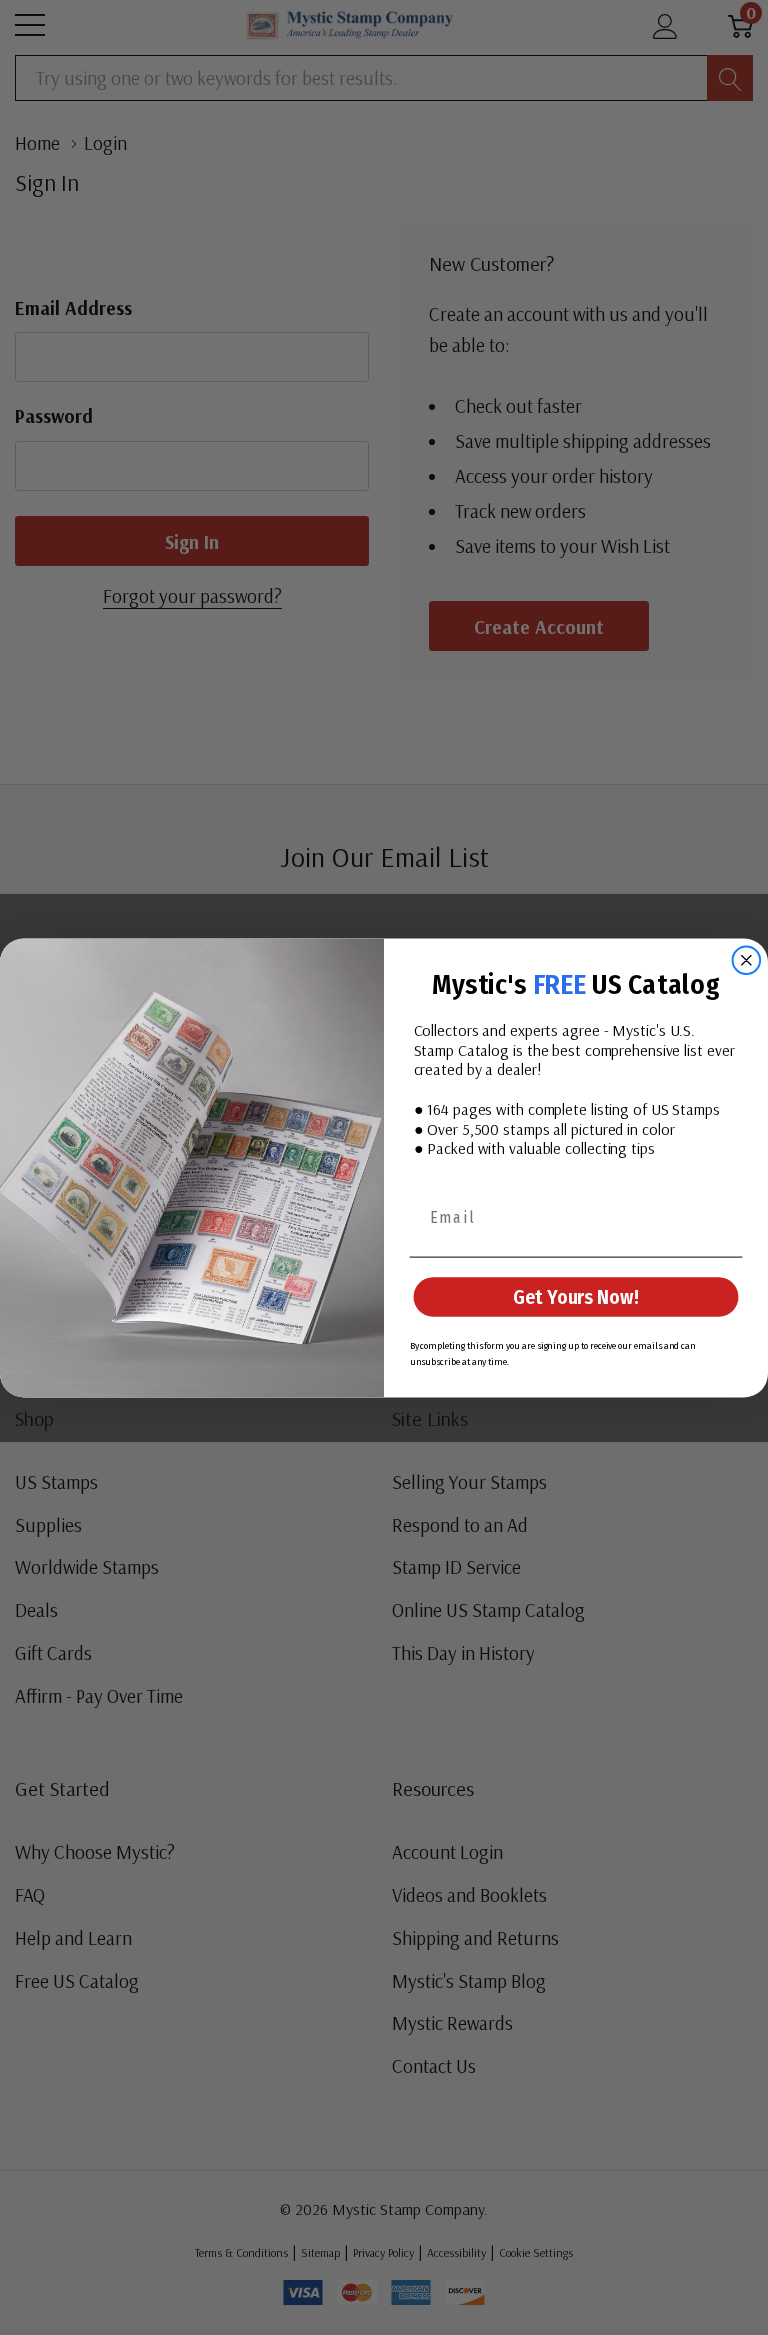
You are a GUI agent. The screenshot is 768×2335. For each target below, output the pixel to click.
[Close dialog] (747, 960)
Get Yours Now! (575, 1297)
